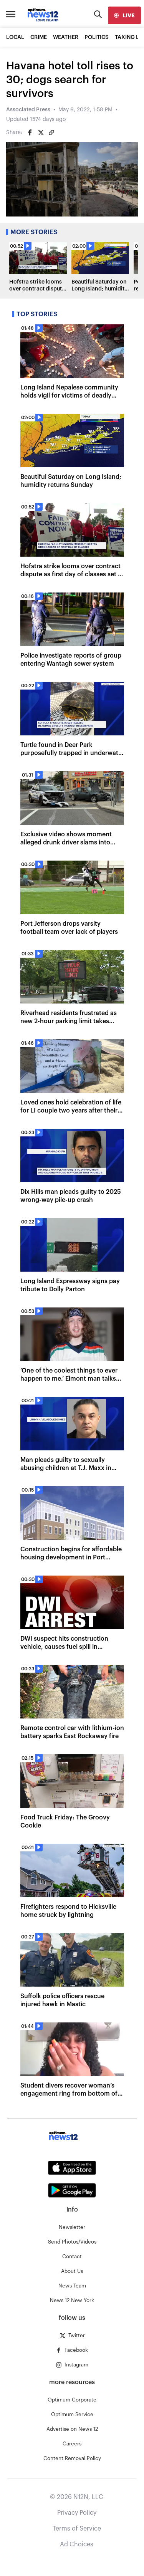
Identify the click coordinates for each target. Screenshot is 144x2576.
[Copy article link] (51, 133)
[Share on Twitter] (41, 133)
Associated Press (28, 110)
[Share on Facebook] (30, 133)
